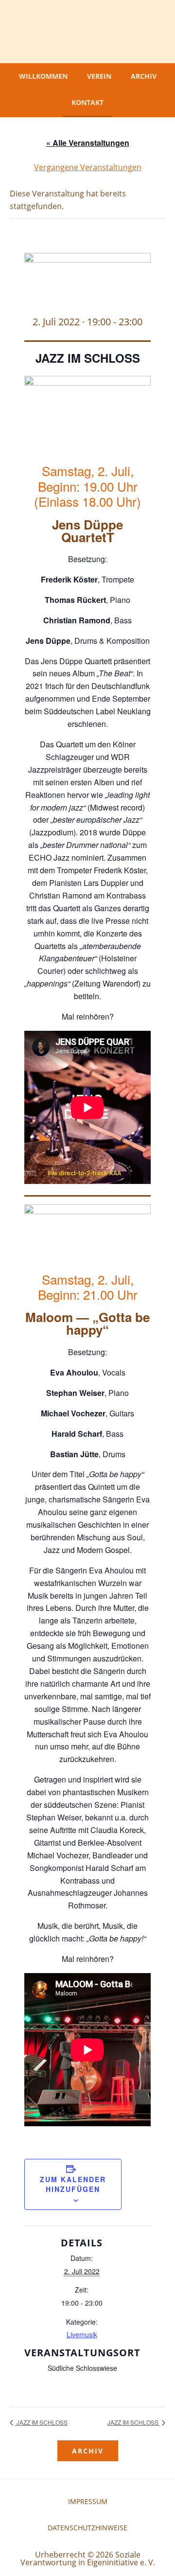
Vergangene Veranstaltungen (88, 167)
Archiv (88, 2451)
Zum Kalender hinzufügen (73, 2184)
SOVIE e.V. (87, 32)
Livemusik (82, 2334)
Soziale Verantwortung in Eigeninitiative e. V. (88, 2558)
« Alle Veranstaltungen (88, 143)
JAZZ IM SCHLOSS (41, 2422)
